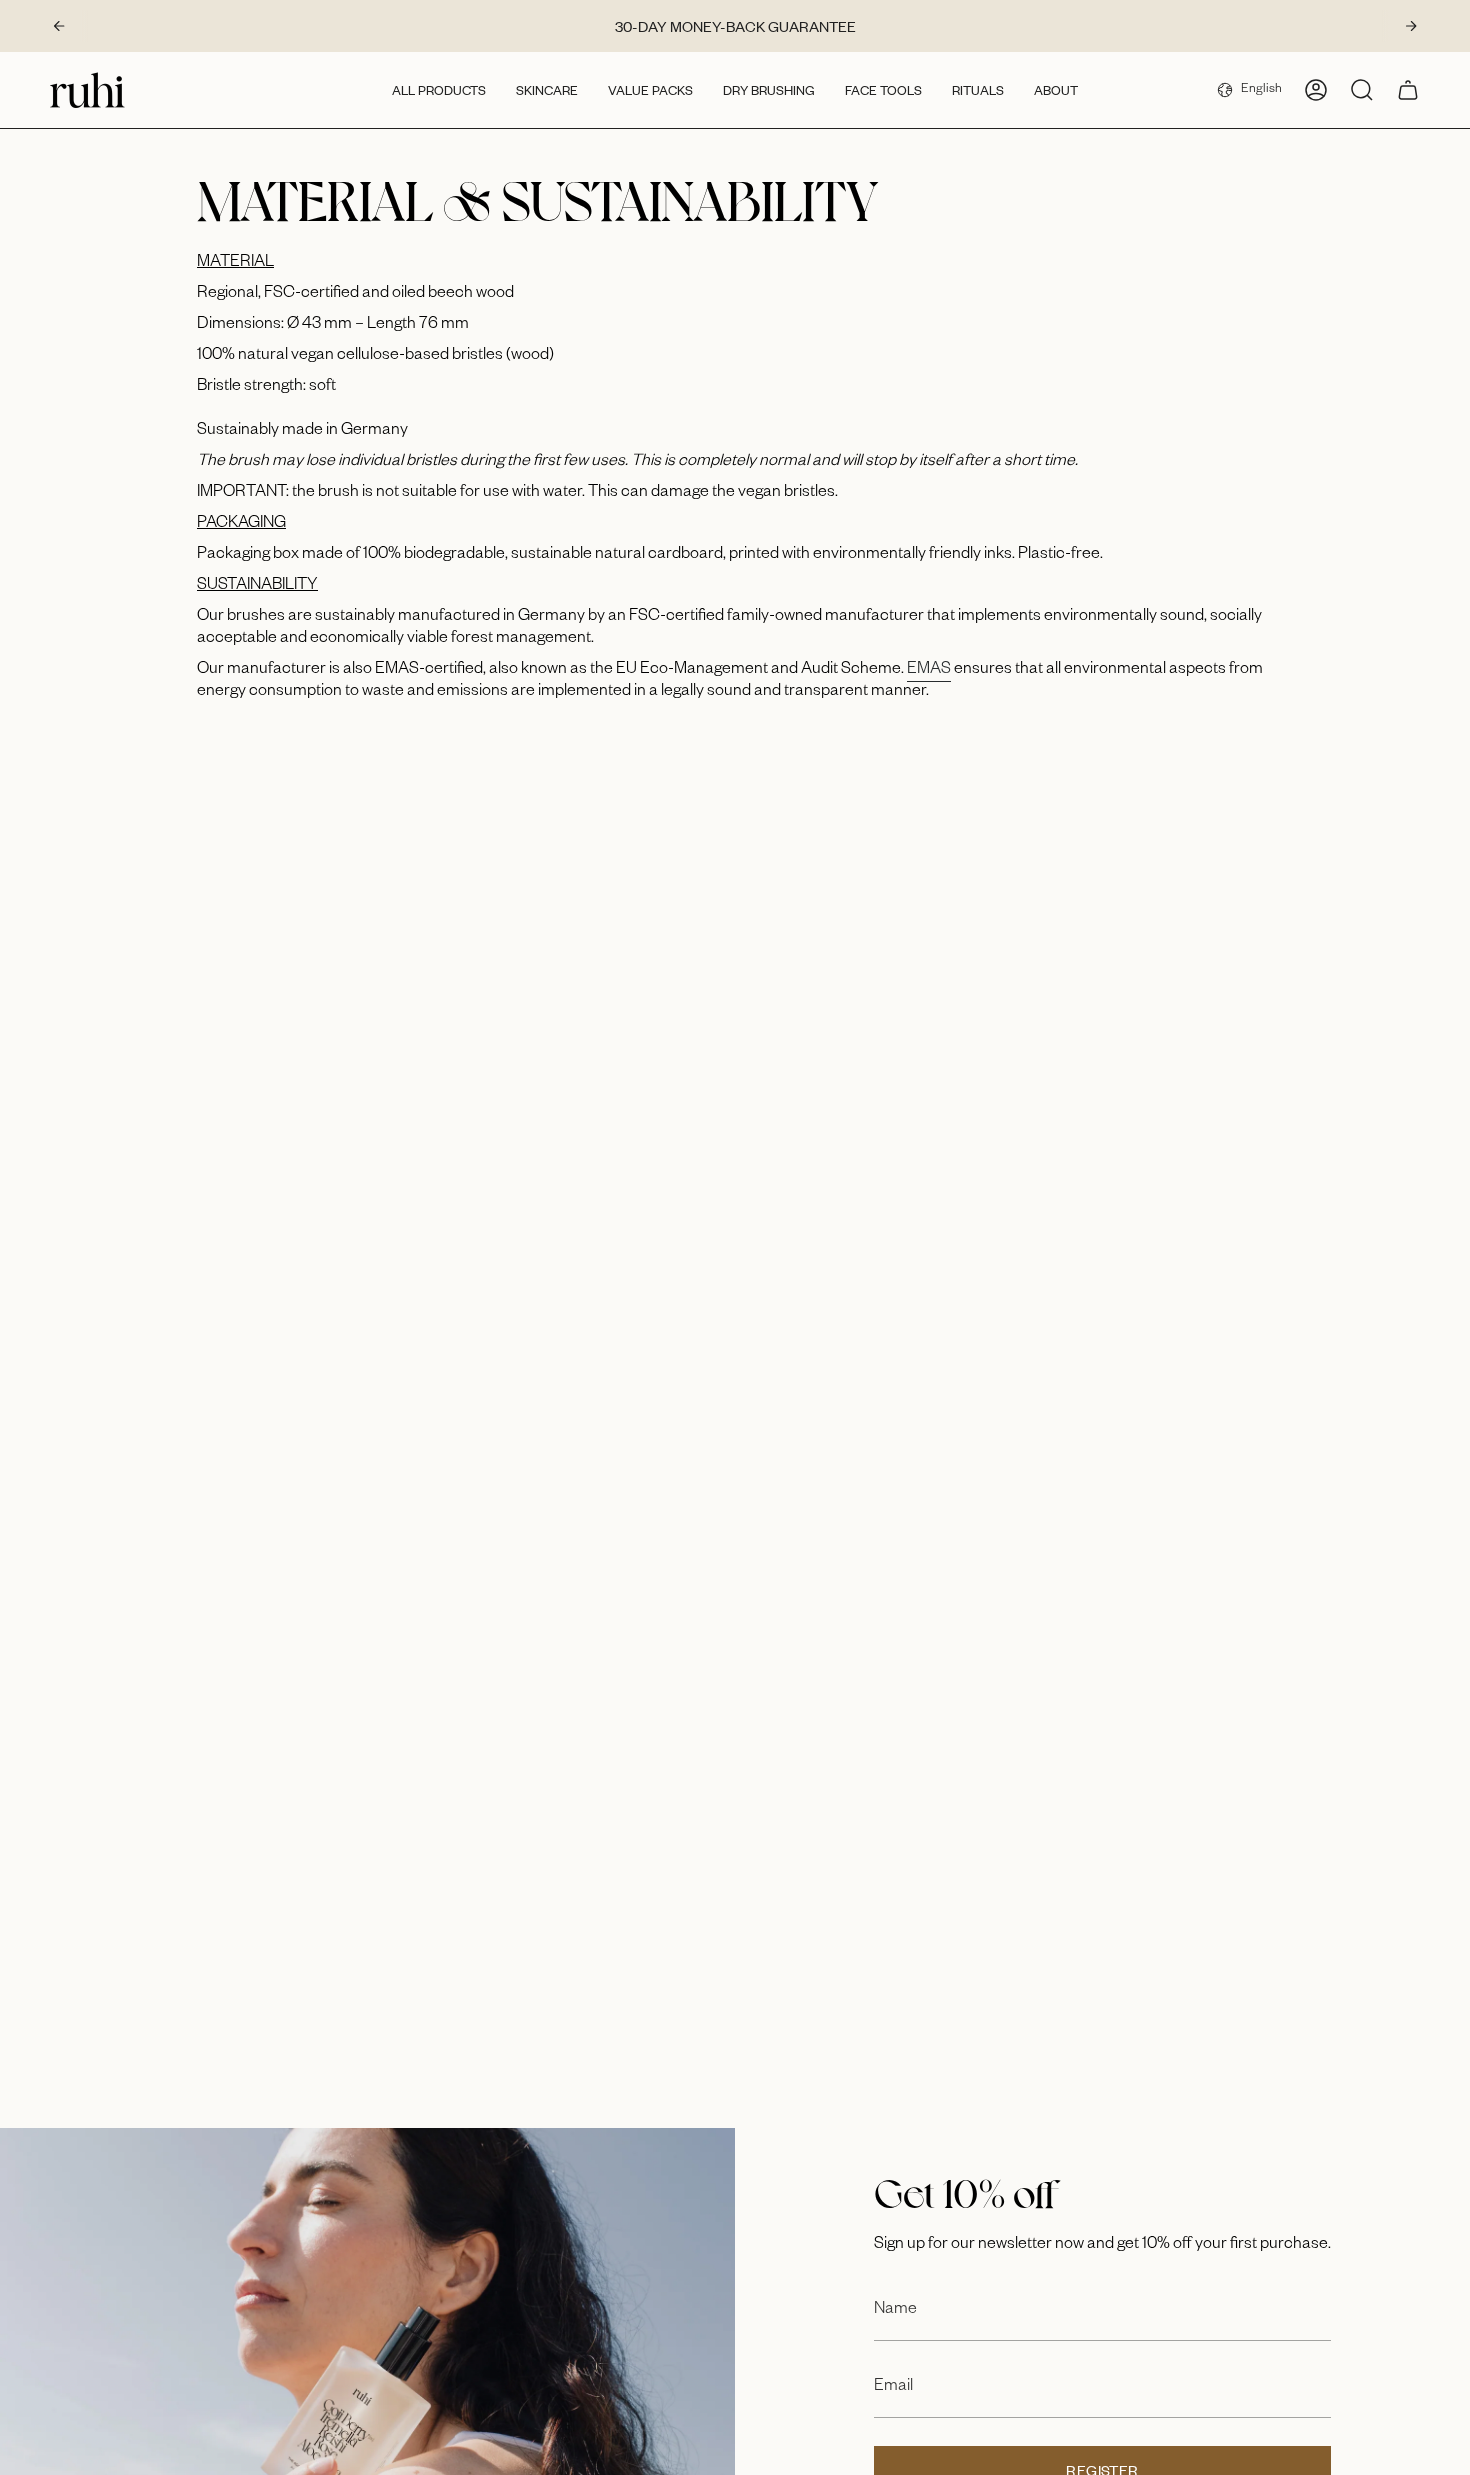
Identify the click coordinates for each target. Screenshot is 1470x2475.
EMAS (929, 671)
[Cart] (1408, 90)
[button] (439, 90)
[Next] (1411, 26)
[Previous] (59, 26)
